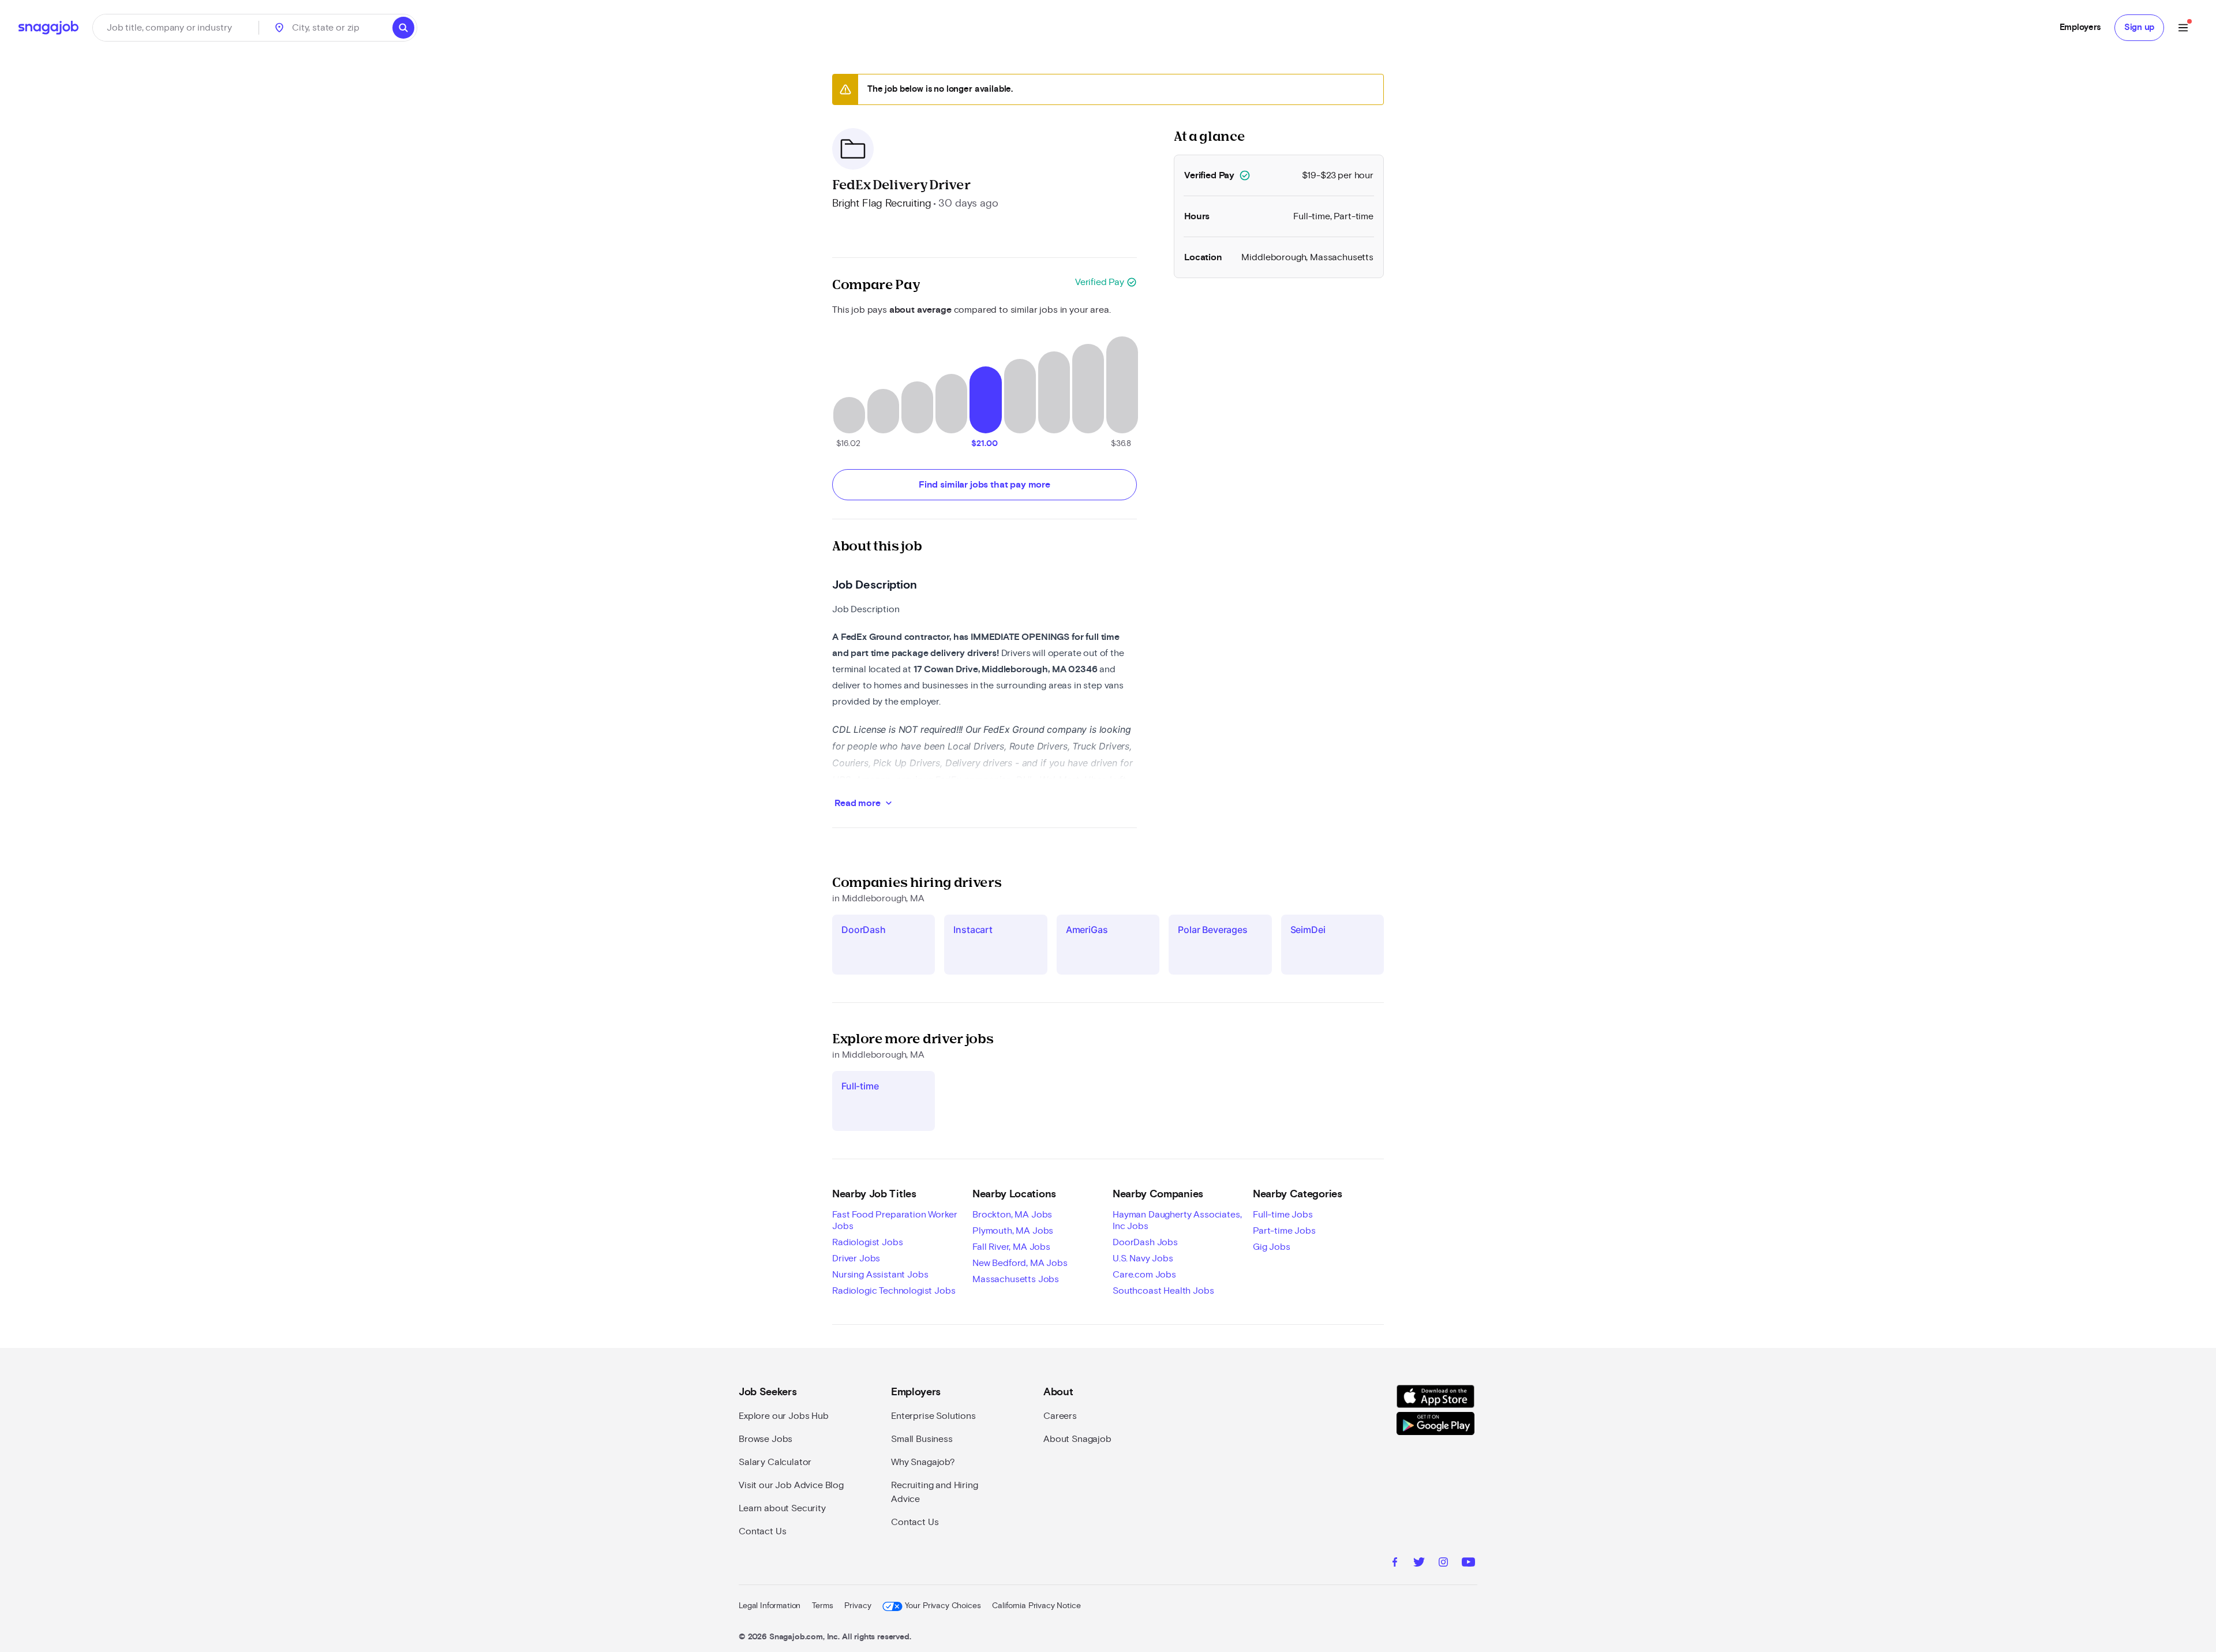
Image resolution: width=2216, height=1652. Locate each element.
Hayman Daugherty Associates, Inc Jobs (1177, 1220)
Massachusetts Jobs (1016, 1279)
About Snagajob (1077, 1439)
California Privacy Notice (1036, 1606)
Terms (822, 1606)
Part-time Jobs (1284, 1231)
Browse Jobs (766, 1439)
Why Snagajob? (923, 1462)
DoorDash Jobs (1145, 1242)
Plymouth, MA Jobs (1013, 1231)
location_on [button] (279, 28)
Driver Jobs (856, 1258)
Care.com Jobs (1144, 1275)
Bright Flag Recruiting (881, 204)
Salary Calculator (775, 1462)
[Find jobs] (403, 28)
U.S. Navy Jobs (1143, 1258)
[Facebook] (1395, 1564)
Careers (1060, 1416)
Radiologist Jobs (867, 1242)
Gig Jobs (1272, 1247)
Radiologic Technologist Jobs (894, 1291)
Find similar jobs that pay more (985, 485)
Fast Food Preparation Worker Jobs (895, 1220)
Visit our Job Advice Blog (791, 1485)
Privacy (858, 1606)
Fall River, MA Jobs (1011, 1247)
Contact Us (762, 1531)
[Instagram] (1443, 1564)
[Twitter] (1419, 1564)
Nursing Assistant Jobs (880, 1275)
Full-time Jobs (1283, 1215)
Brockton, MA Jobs (1012, 1215)
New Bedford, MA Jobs (1020, 1263)
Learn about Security (782, 1508)
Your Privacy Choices (943, 1606)
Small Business (922, 1439)
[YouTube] (1468, 1564)
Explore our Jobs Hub (784, 1416)
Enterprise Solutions (933, 1416)
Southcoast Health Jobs (1163, 1291)
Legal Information (770, 1606)
